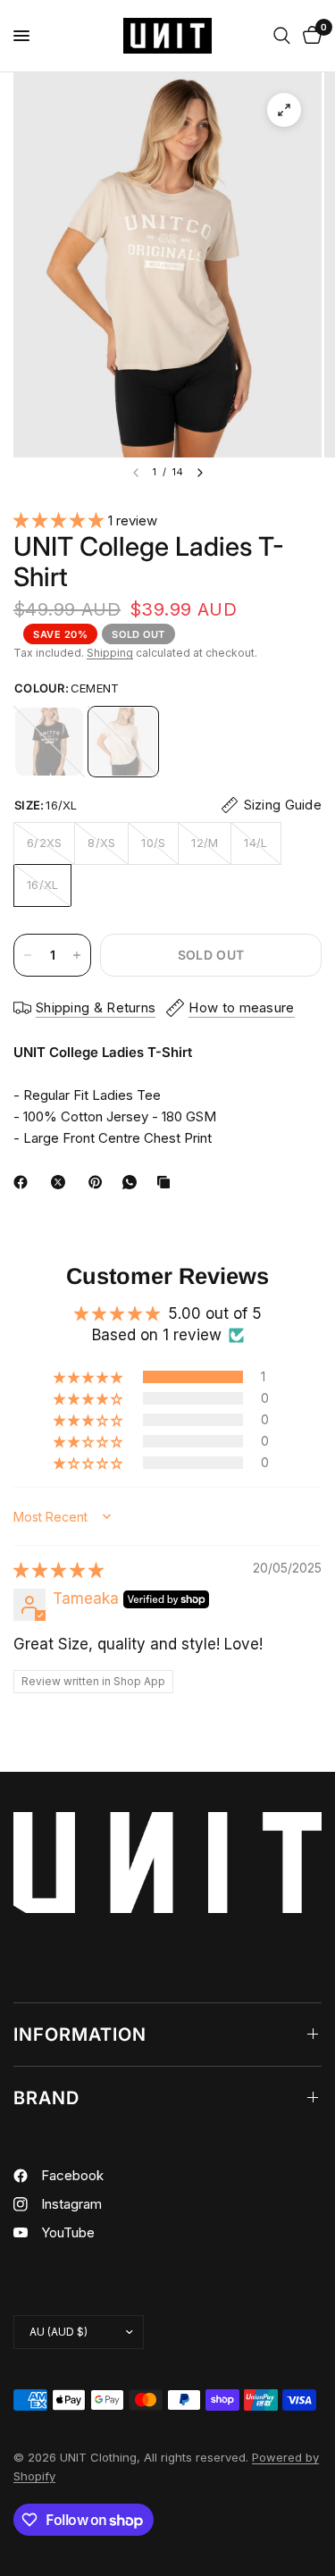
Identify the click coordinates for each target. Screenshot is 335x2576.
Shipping (110, 653)
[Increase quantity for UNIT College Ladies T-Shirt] (77, 955)
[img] (59, 1570)
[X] (62, 1182)
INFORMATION (80, 2035)
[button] (61, 520)
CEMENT (123, 742)
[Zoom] (284, 110)
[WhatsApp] (133, 1182)
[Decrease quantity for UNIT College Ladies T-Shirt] (28, 955)
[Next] (200, 473)
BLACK (49, 742)
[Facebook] (24, 1182)
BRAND (46, 2098)
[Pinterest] (99, 1182)
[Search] (282, 36)
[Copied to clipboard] (167, 1182)
